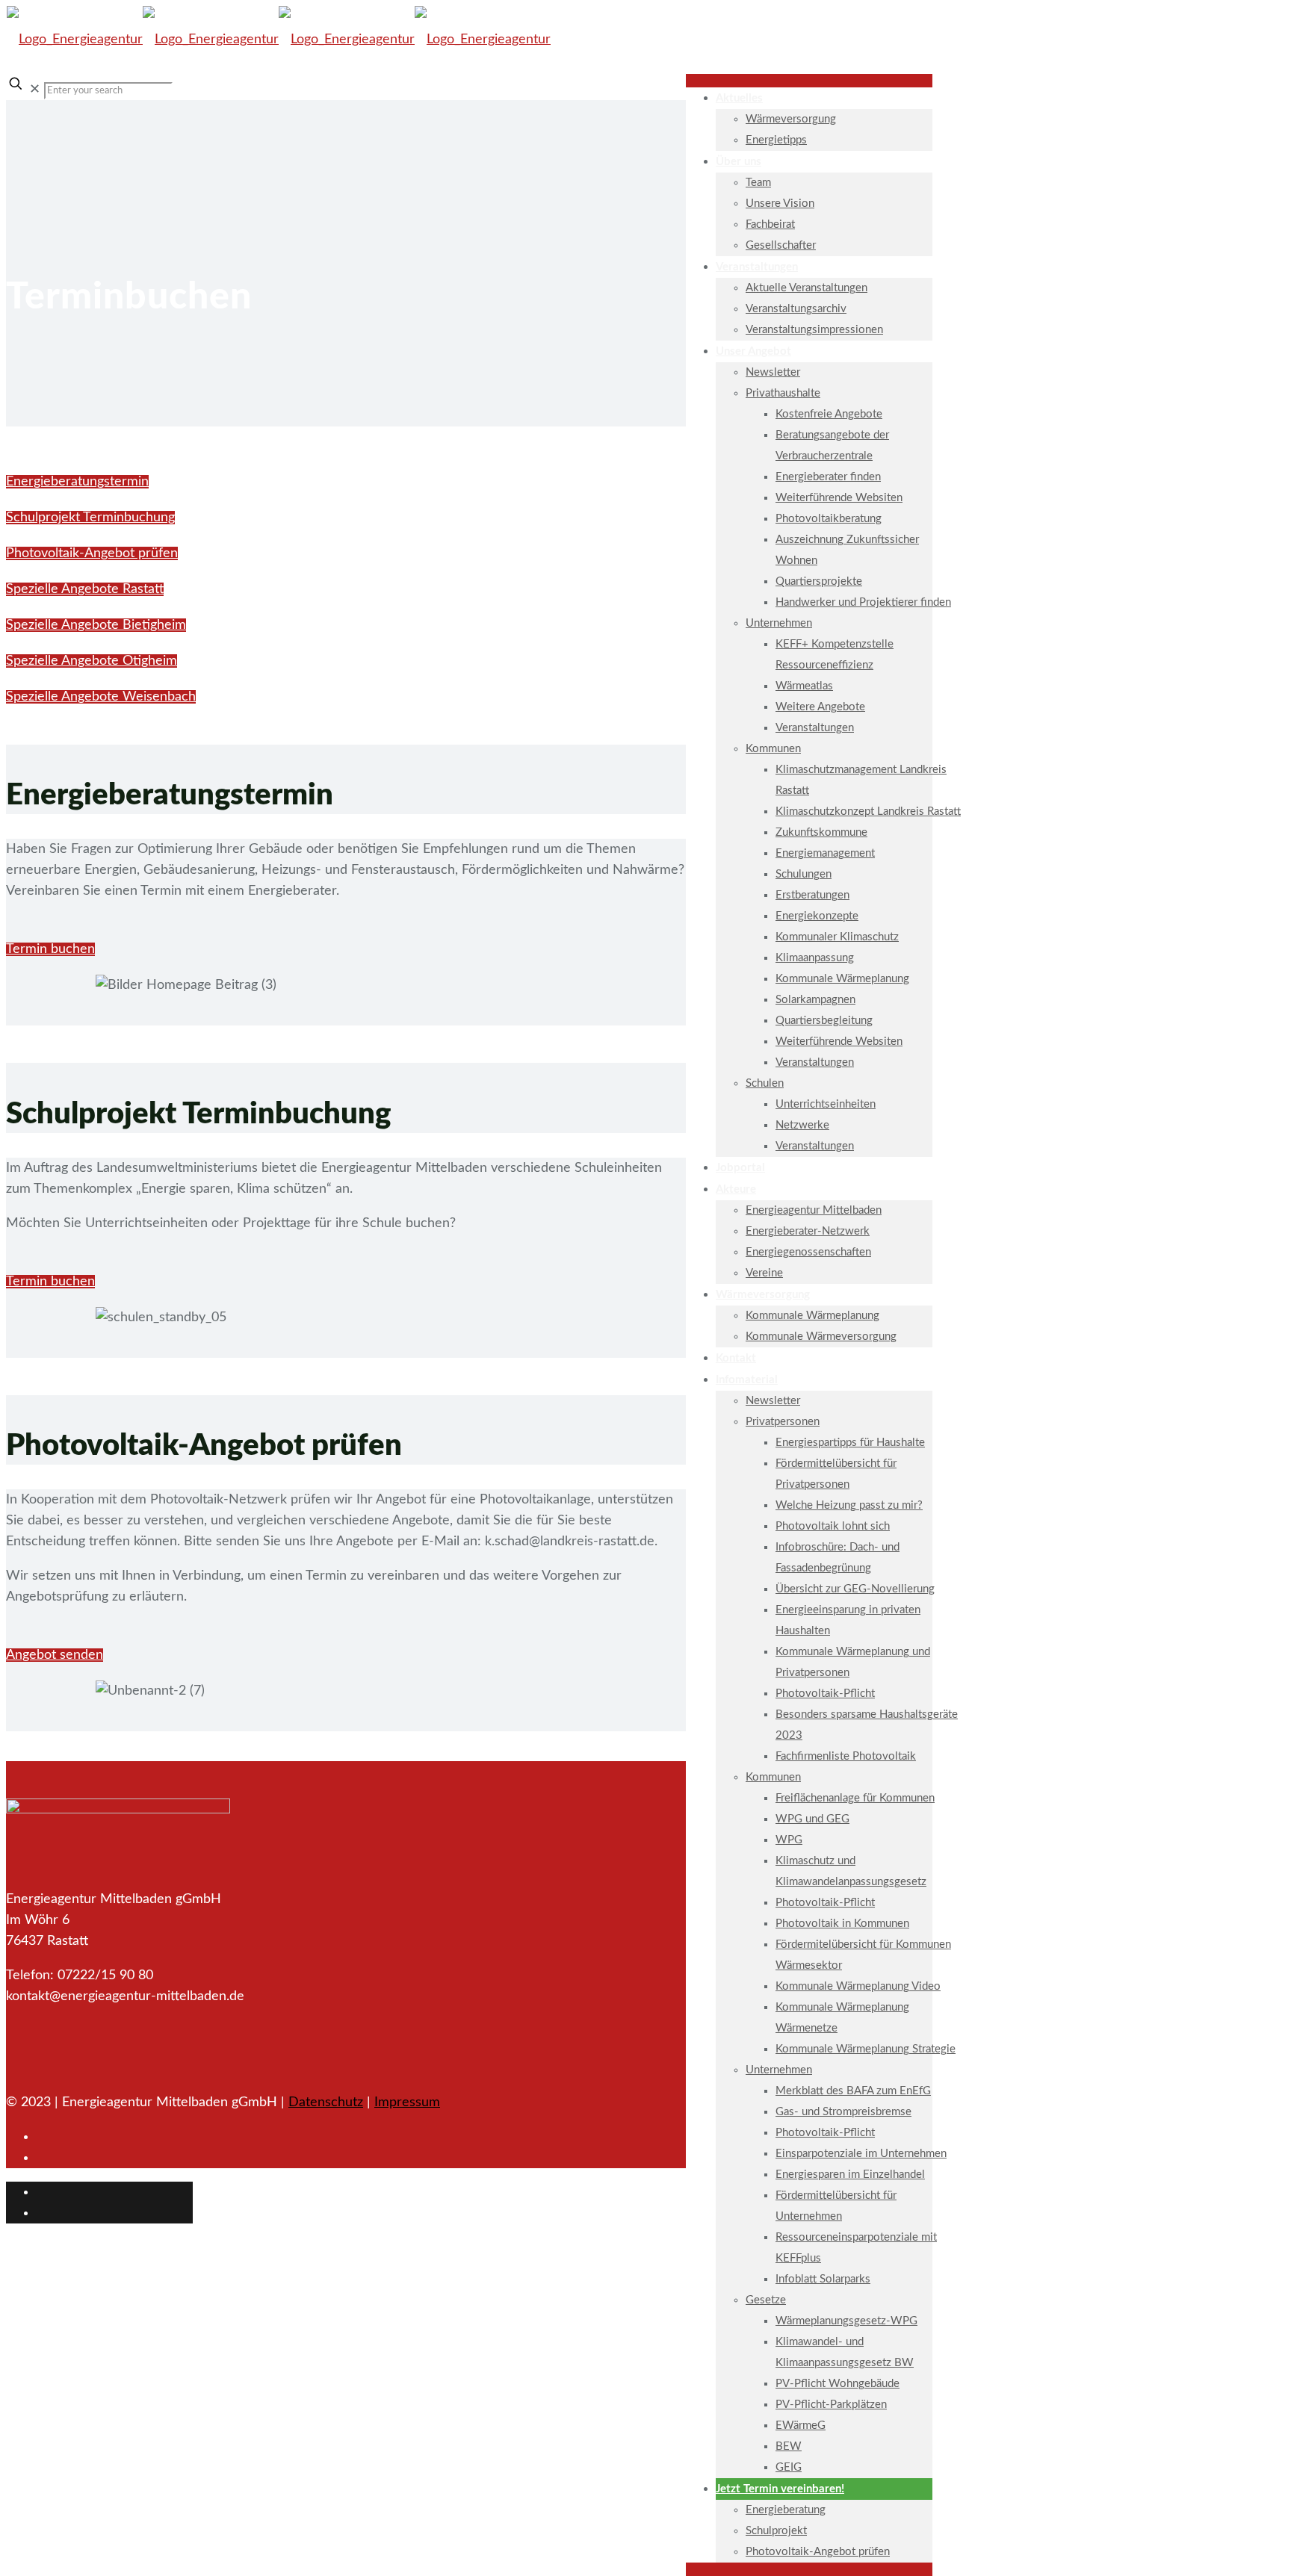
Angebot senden (55, 1655)
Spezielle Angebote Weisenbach (101, 697)
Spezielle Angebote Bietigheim (96, 625)
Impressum (407, 2102)
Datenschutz (326, 2102)
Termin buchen (50, 949)
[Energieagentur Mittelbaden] (279, 40)
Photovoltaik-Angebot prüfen (92, 553)
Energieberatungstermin (77, 482)
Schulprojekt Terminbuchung (90, 518)
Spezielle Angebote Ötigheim (92, 661)
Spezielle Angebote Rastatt (85, 589)
